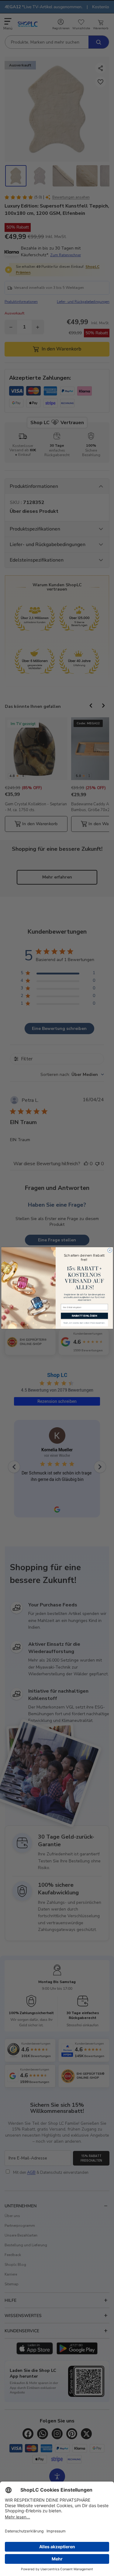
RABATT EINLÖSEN (84, 1316)
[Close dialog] (109, 1250)
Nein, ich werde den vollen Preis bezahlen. (84, 1323)
